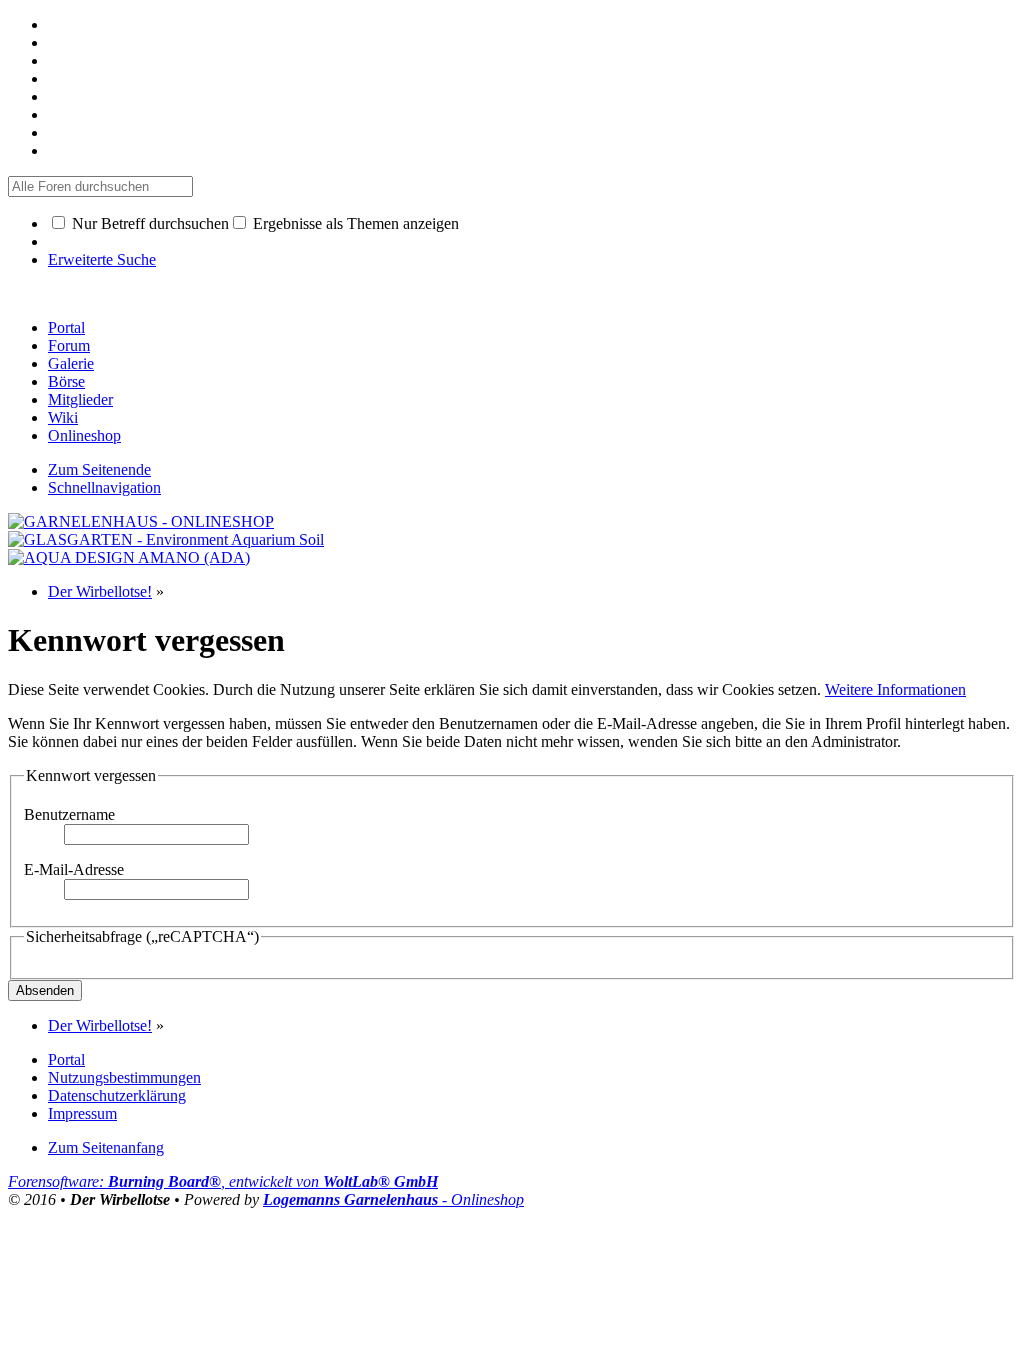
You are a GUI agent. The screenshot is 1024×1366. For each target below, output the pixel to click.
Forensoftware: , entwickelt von (223, 1181)
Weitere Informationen (895, 689)
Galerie (71, 363)
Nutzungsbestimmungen (124, 1077)
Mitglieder (80, 399)
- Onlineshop (393, 1199)
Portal (66, 327)
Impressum (82, 1113)
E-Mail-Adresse (74, 869)
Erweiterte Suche (102, 259)
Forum (69, 345)
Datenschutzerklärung (117, 1095)
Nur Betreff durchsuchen (148, 223)
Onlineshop (84, 435)
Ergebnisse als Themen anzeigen (354, 223)
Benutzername (69, 814)
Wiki (63, 417)
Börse (66, 381)
